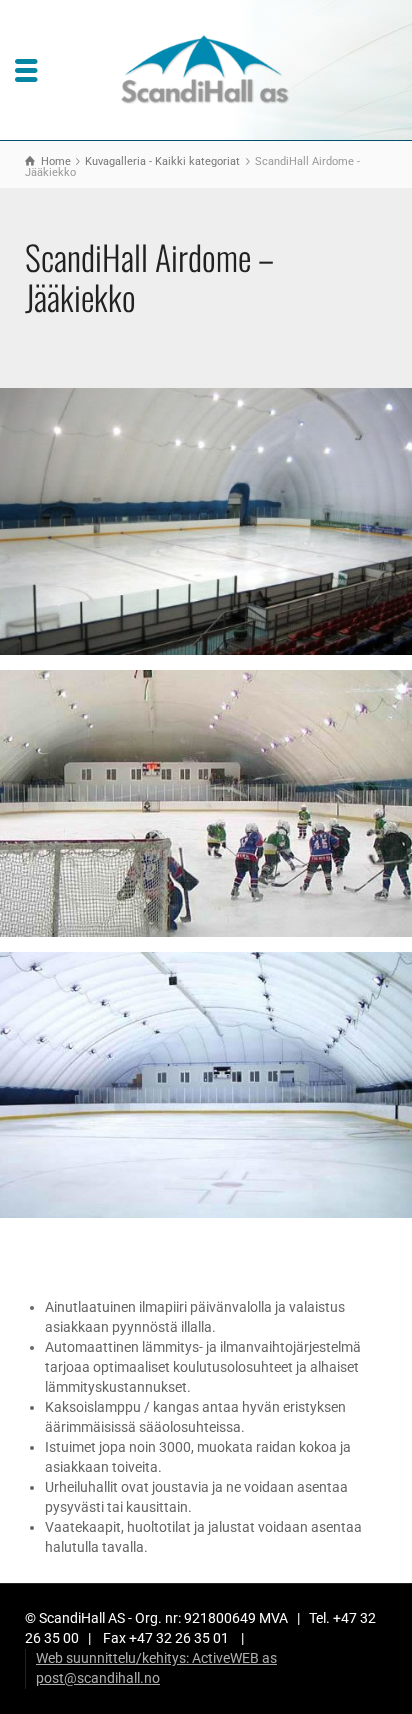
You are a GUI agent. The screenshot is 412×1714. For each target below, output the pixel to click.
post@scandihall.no (98, 1678)
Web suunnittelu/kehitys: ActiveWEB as (156, 1658)
